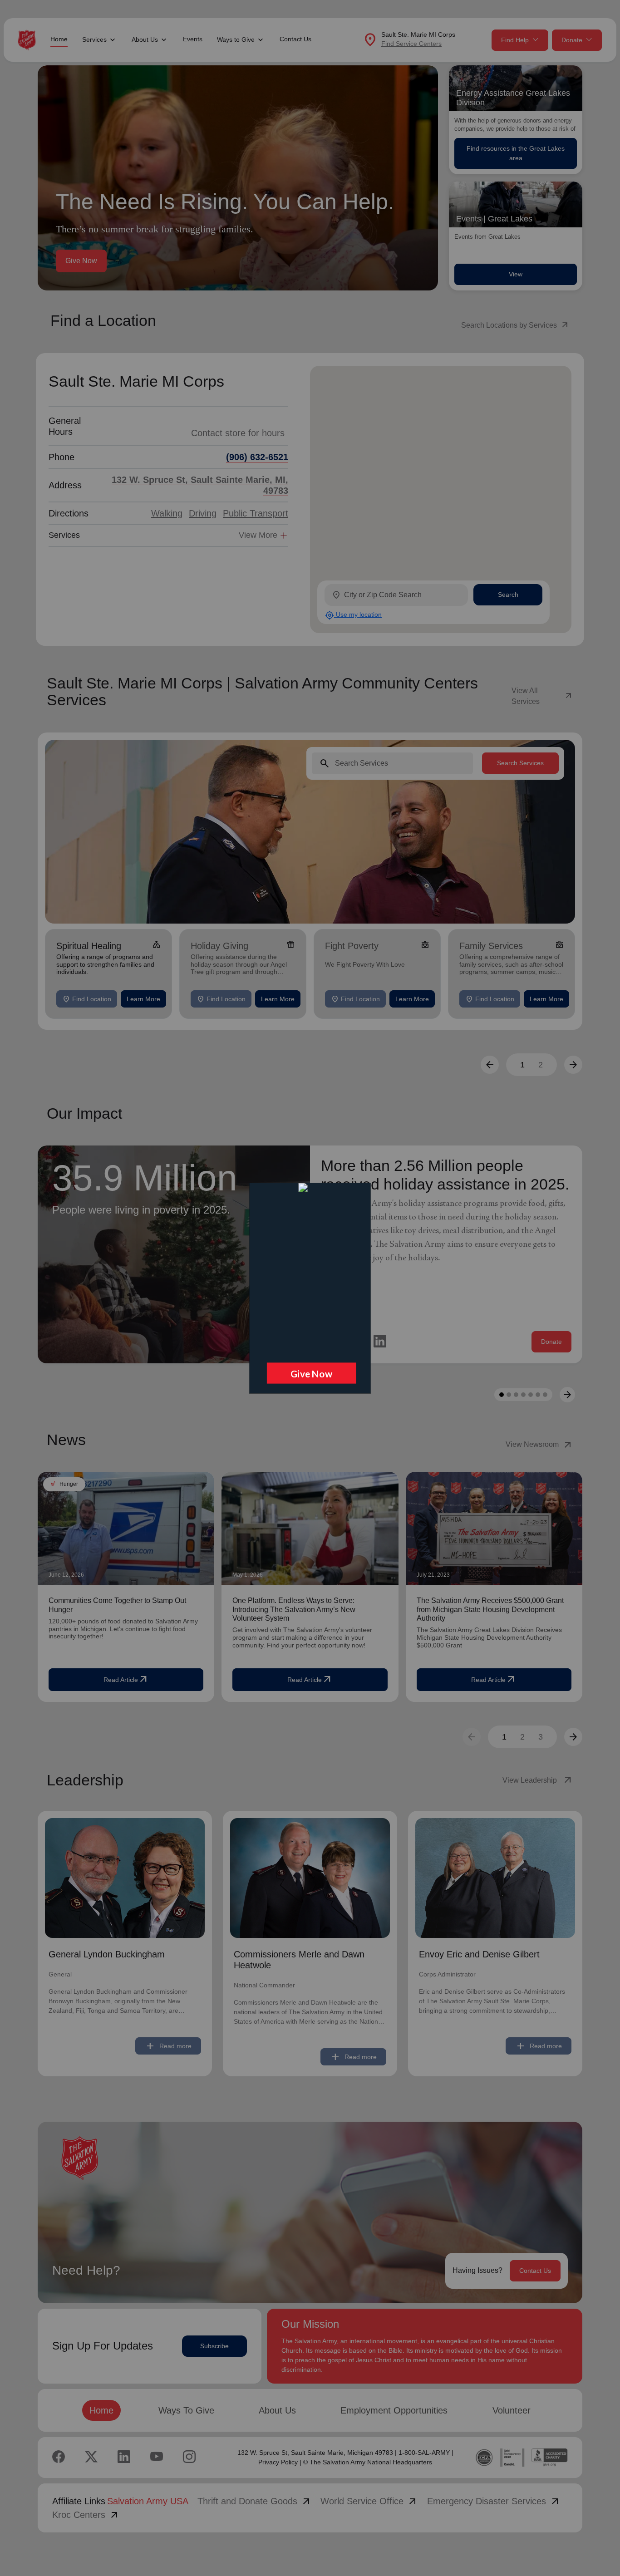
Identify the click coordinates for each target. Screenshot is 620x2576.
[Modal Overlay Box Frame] (310, 1288)
